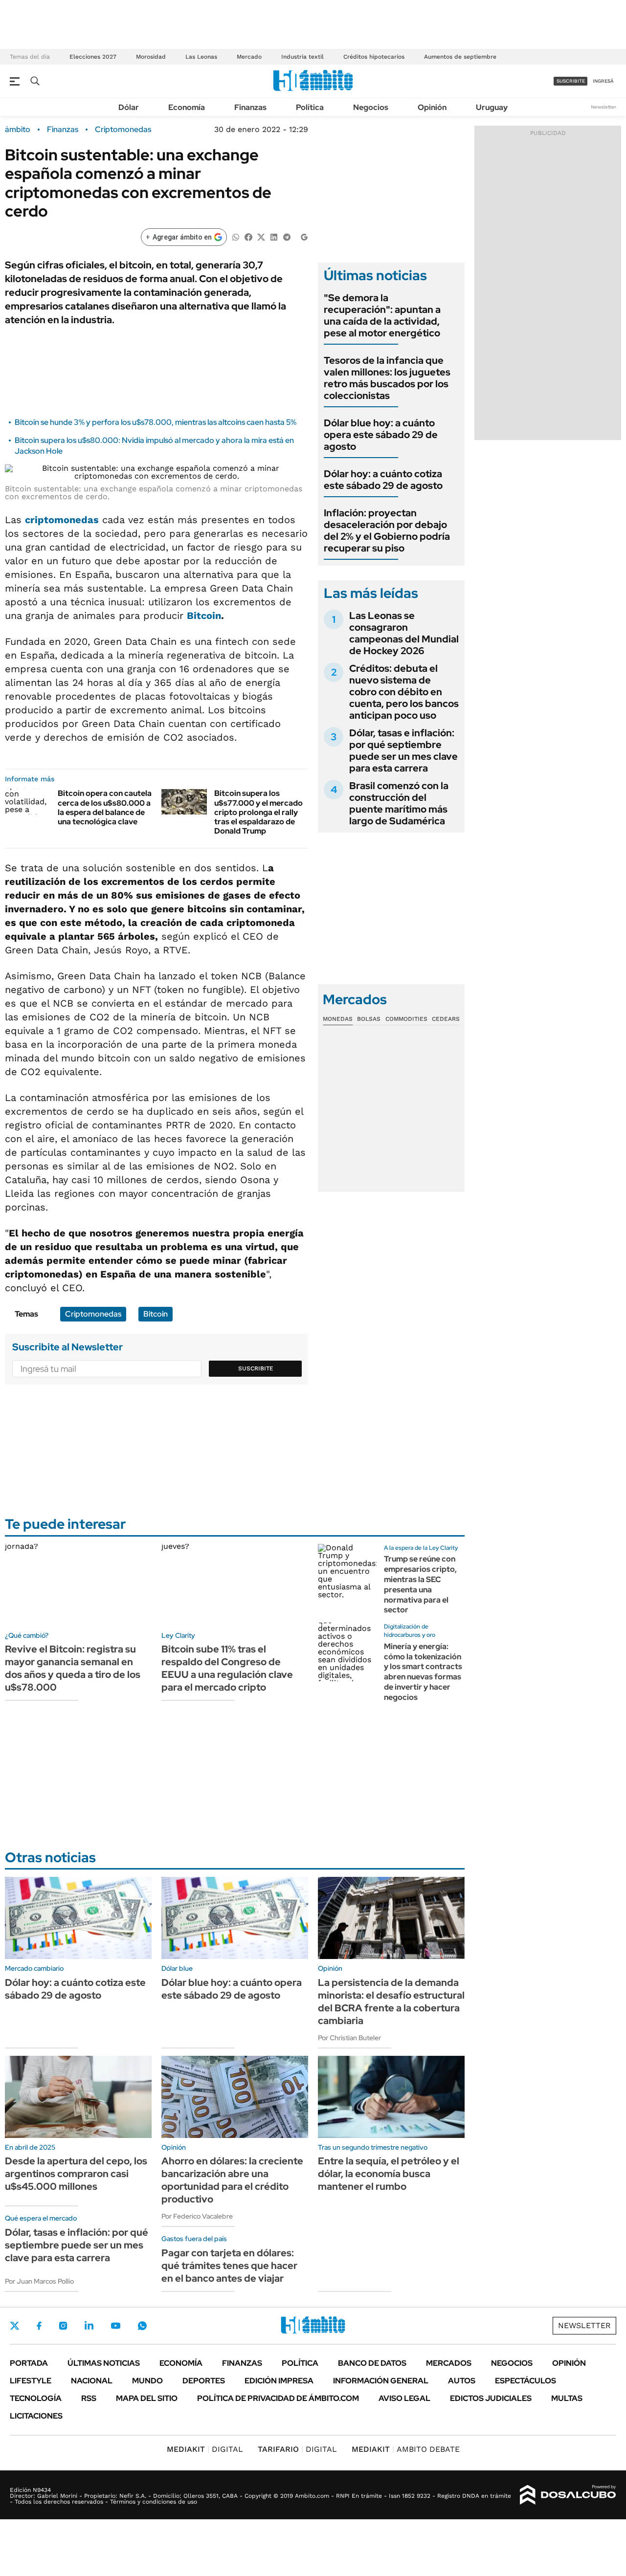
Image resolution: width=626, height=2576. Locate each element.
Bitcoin (204, 616)
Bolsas (369, 1019)
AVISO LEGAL (404, 2398)
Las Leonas (201, 57)
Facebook (39, 2326)
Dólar (129, 107)
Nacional (92, 2381)
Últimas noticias (104, 2363)
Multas (567, 2398)
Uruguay (492, 107)
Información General (381, 2381)
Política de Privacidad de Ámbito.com (278, 2398)
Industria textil (302, 57)
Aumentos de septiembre (460, 57)
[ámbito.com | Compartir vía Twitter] (261, 236)
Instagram (63, 2326)
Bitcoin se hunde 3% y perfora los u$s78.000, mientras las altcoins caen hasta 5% (156, 422)
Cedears (446, 1019)
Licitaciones (36, 2416)
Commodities (406, 1019)
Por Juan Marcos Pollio (39, 2281)
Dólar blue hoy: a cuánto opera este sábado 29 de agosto (381, 435)
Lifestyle (31, 2381)
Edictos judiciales (491, 2398)
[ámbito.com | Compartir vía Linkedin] (274, 236)
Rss (89, 2398)
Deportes (204, 2381)
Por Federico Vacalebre (197, 2216)
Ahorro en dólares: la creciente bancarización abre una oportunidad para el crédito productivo (232, 2180)
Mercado (249, 57)
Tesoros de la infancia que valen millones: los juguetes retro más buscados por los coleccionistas (387, 378)
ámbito (18, 130)
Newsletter (604, 107)
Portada (29, 2363)
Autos (462, 2381)
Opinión (432, 107)
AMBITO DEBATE (406, 2449)
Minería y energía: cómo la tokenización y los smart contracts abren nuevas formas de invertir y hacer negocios (423, 1672)
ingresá (603, 81)
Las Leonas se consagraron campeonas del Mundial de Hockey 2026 (404, 633)
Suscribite (256, 1368)
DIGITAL (205, 2449)
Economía (187, 107)
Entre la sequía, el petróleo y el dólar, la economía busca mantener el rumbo (389, 2174)
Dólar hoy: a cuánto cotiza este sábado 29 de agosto (383, 480)
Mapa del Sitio (147, 2398)
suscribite (571, 81)
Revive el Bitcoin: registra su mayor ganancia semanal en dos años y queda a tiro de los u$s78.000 (73, 1668)
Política (310, 107)
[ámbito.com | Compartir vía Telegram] (287, 236)
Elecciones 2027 (93, 57)
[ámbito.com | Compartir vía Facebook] (248, 236)
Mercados (449, 2363)
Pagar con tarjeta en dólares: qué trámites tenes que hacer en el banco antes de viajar (229, 2266)
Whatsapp (142, 2326)
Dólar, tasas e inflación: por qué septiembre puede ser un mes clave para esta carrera (403, 750)
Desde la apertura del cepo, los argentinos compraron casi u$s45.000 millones (76, 2174)
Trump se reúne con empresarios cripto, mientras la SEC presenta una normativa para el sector (420, 1584)
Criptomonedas (123, 130)
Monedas (338, 1019)
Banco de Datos (372, 2363)
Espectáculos (525, 2381)
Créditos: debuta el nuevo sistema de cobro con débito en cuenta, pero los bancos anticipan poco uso (404, 692)
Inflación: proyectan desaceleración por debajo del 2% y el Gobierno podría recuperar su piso (387, 530)
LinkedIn (89, 2326)
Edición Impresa (279, 2381)
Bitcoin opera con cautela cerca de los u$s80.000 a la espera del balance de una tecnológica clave (105, 807)
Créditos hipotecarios (374, 57)
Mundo (147, 2381)
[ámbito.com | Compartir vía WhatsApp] (236, 236)
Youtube (115, 2326)
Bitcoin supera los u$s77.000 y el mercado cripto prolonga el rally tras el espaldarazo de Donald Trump (258, 812)
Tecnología (36, 2398)
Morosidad (151, 57)
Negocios (371, 107)
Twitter (15, 2326)
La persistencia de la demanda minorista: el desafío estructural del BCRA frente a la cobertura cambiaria (391, 2002)
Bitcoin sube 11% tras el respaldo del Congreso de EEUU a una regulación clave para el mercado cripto (227, 1668)
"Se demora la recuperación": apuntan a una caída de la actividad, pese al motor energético (382, 315)
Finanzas (250, 107)
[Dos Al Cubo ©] (568, 2495)
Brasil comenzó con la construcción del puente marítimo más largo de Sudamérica (399, 803)
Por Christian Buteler (349, 2038)
